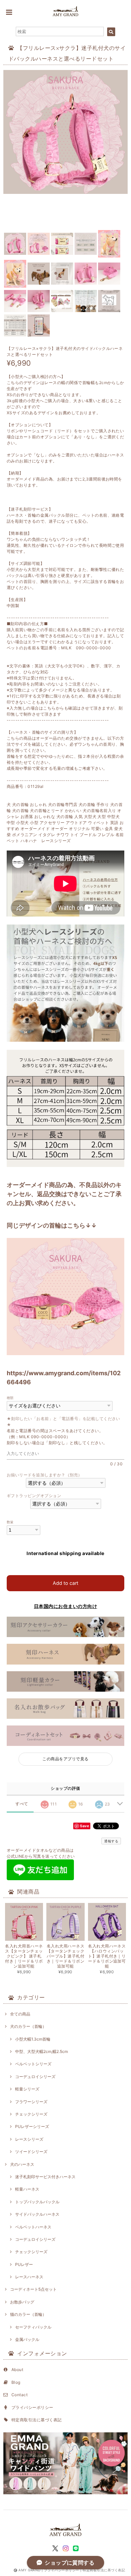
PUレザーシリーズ (32, 2126)
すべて (22, 1804)
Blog (16, 2382)
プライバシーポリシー (32, 2407)
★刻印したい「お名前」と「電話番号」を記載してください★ (63, 1422)
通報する (111, 1841)
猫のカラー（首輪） (28, 2314)
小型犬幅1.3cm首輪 (33, 2039)
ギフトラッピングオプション (34, 1496)
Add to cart (65, 1583)
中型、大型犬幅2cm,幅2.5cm (41, 2051)
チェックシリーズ (31, 2114)
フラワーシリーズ (31, 2102)
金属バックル (27, 2339)
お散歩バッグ (22, 2302)
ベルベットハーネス (33, 2227)
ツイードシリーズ (31, 2152)
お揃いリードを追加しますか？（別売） (45, 1475)
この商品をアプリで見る (65, 1759)
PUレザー (24, 2264)
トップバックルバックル (37, 2202)
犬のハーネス (22, 2164)
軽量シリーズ (27, 2089)
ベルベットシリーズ (33, 2064)
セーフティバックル (33, 2327)
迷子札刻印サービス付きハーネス (45, 2177)
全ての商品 (20, 2014)
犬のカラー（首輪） (28, 2026)
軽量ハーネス (27, 2189)
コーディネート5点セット (33, 2289)
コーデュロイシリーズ (35, 2077)
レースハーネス (29, 2277)
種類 (10, 1398)
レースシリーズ (29, 2139)
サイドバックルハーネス (37, 2214)
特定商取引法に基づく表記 (37, 2420)
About (17, 2370)
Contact (19, 2395)
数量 (10, 1522)
